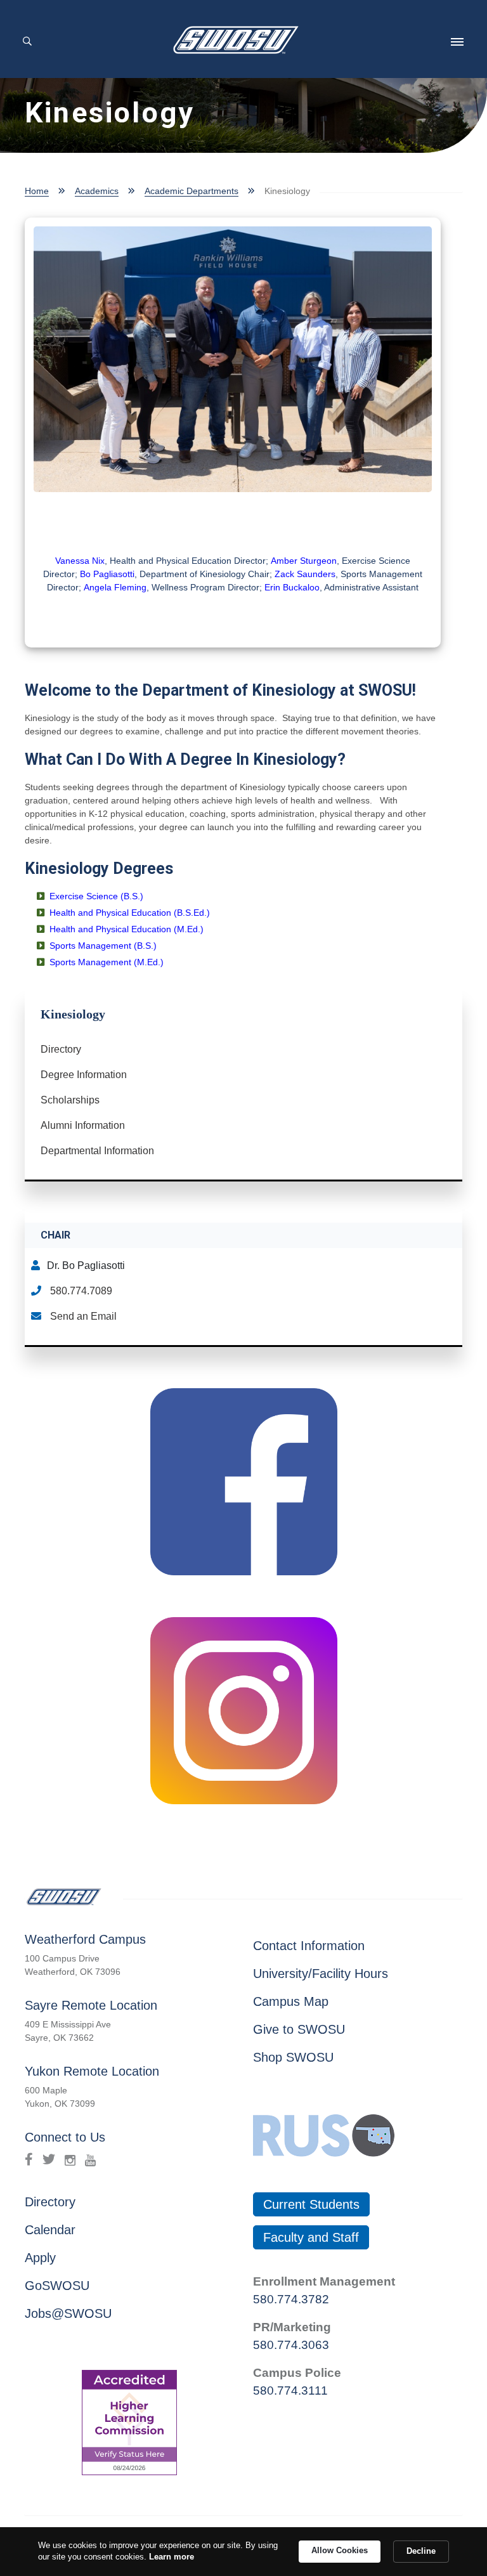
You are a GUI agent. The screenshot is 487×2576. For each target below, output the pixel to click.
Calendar (50, 2230)
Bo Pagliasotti (107, 574)
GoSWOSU (57, 2286)
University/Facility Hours (321, 1974)
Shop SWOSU (293, 2057)
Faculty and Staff (311, 2237)
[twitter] (49, 2159)
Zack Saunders (305, 574)
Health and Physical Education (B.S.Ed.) (130, 913)
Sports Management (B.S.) (103, 946)
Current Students (311, 2204)
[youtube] (90, 2159)
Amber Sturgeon (304, 561)
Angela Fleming (115, 587)
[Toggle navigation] (457, 42)
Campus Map (291, 2001)
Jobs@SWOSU (68, 2313)
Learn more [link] (172, 2557)
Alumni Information (83, 1125)
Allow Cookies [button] (340, 2550)
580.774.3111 (290, 2391)
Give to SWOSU (299, 2029)
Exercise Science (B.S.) (96, 896)
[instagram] (70, 2159)
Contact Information (309, 1946)
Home (37, 191)
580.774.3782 (291, 2299)
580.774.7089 (80, 1291)
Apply (40, 2258)
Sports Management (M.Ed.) (107, 962)
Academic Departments (192, 191)
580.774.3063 (291, 2345)
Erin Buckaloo (292, 587)
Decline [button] (421, 2551)
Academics (97, 191)
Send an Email (82, 1316)
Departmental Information (97, 1151)
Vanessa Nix (80, 561)
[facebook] (29, 2159)
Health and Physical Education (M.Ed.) (128, 929)
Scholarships (70, 1100)
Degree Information (84, 1075)
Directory (61, 1049)
